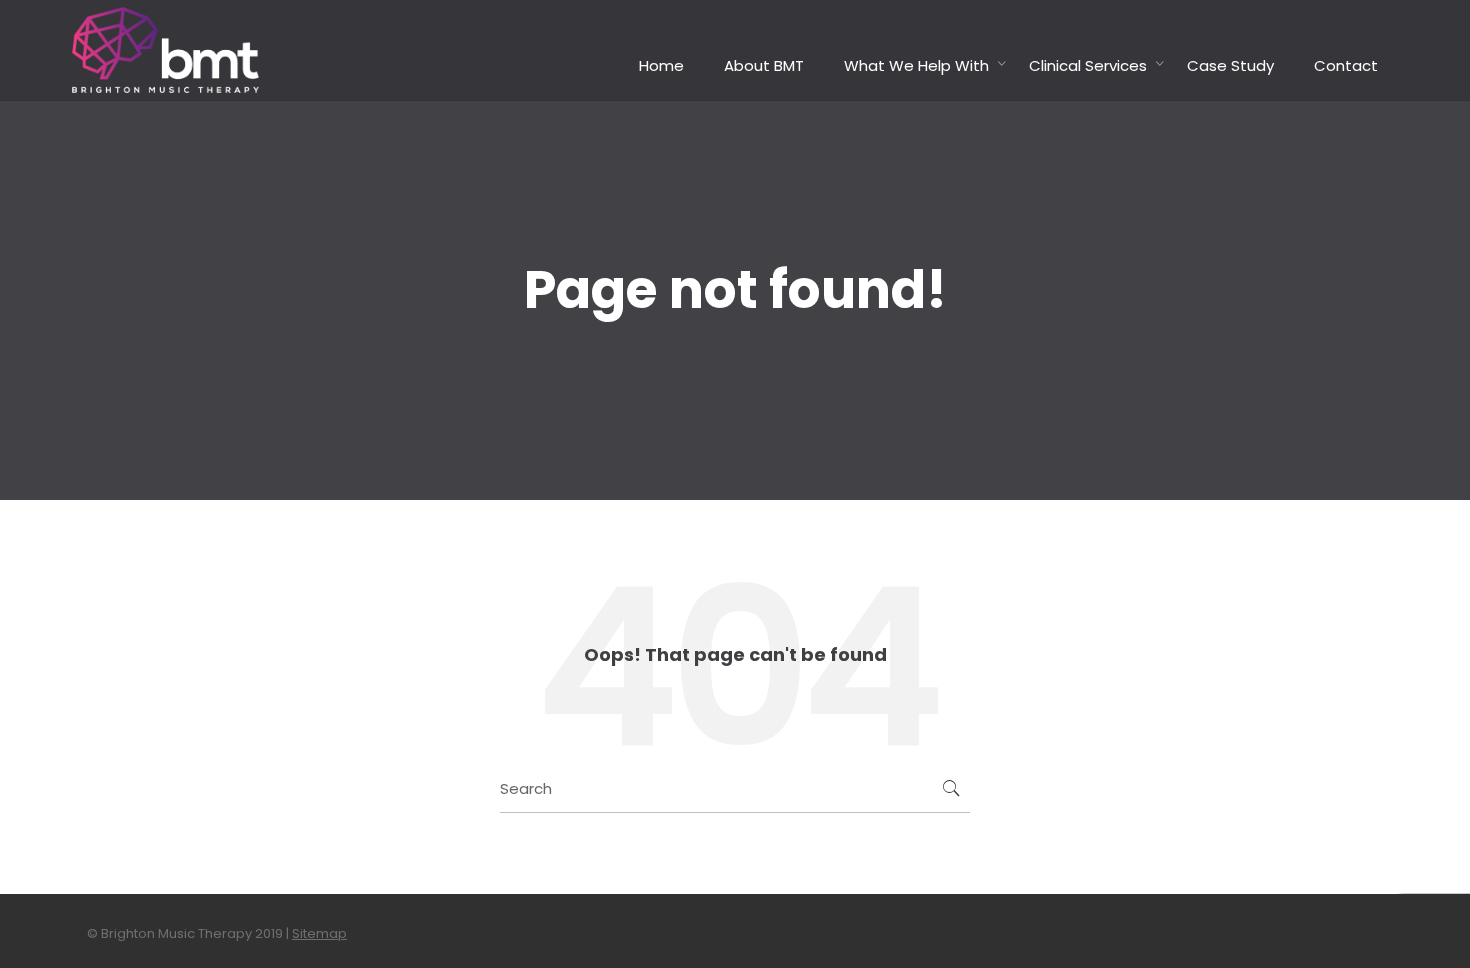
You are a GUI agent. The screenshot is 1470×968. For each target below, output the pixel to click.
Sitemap (319, 933)
